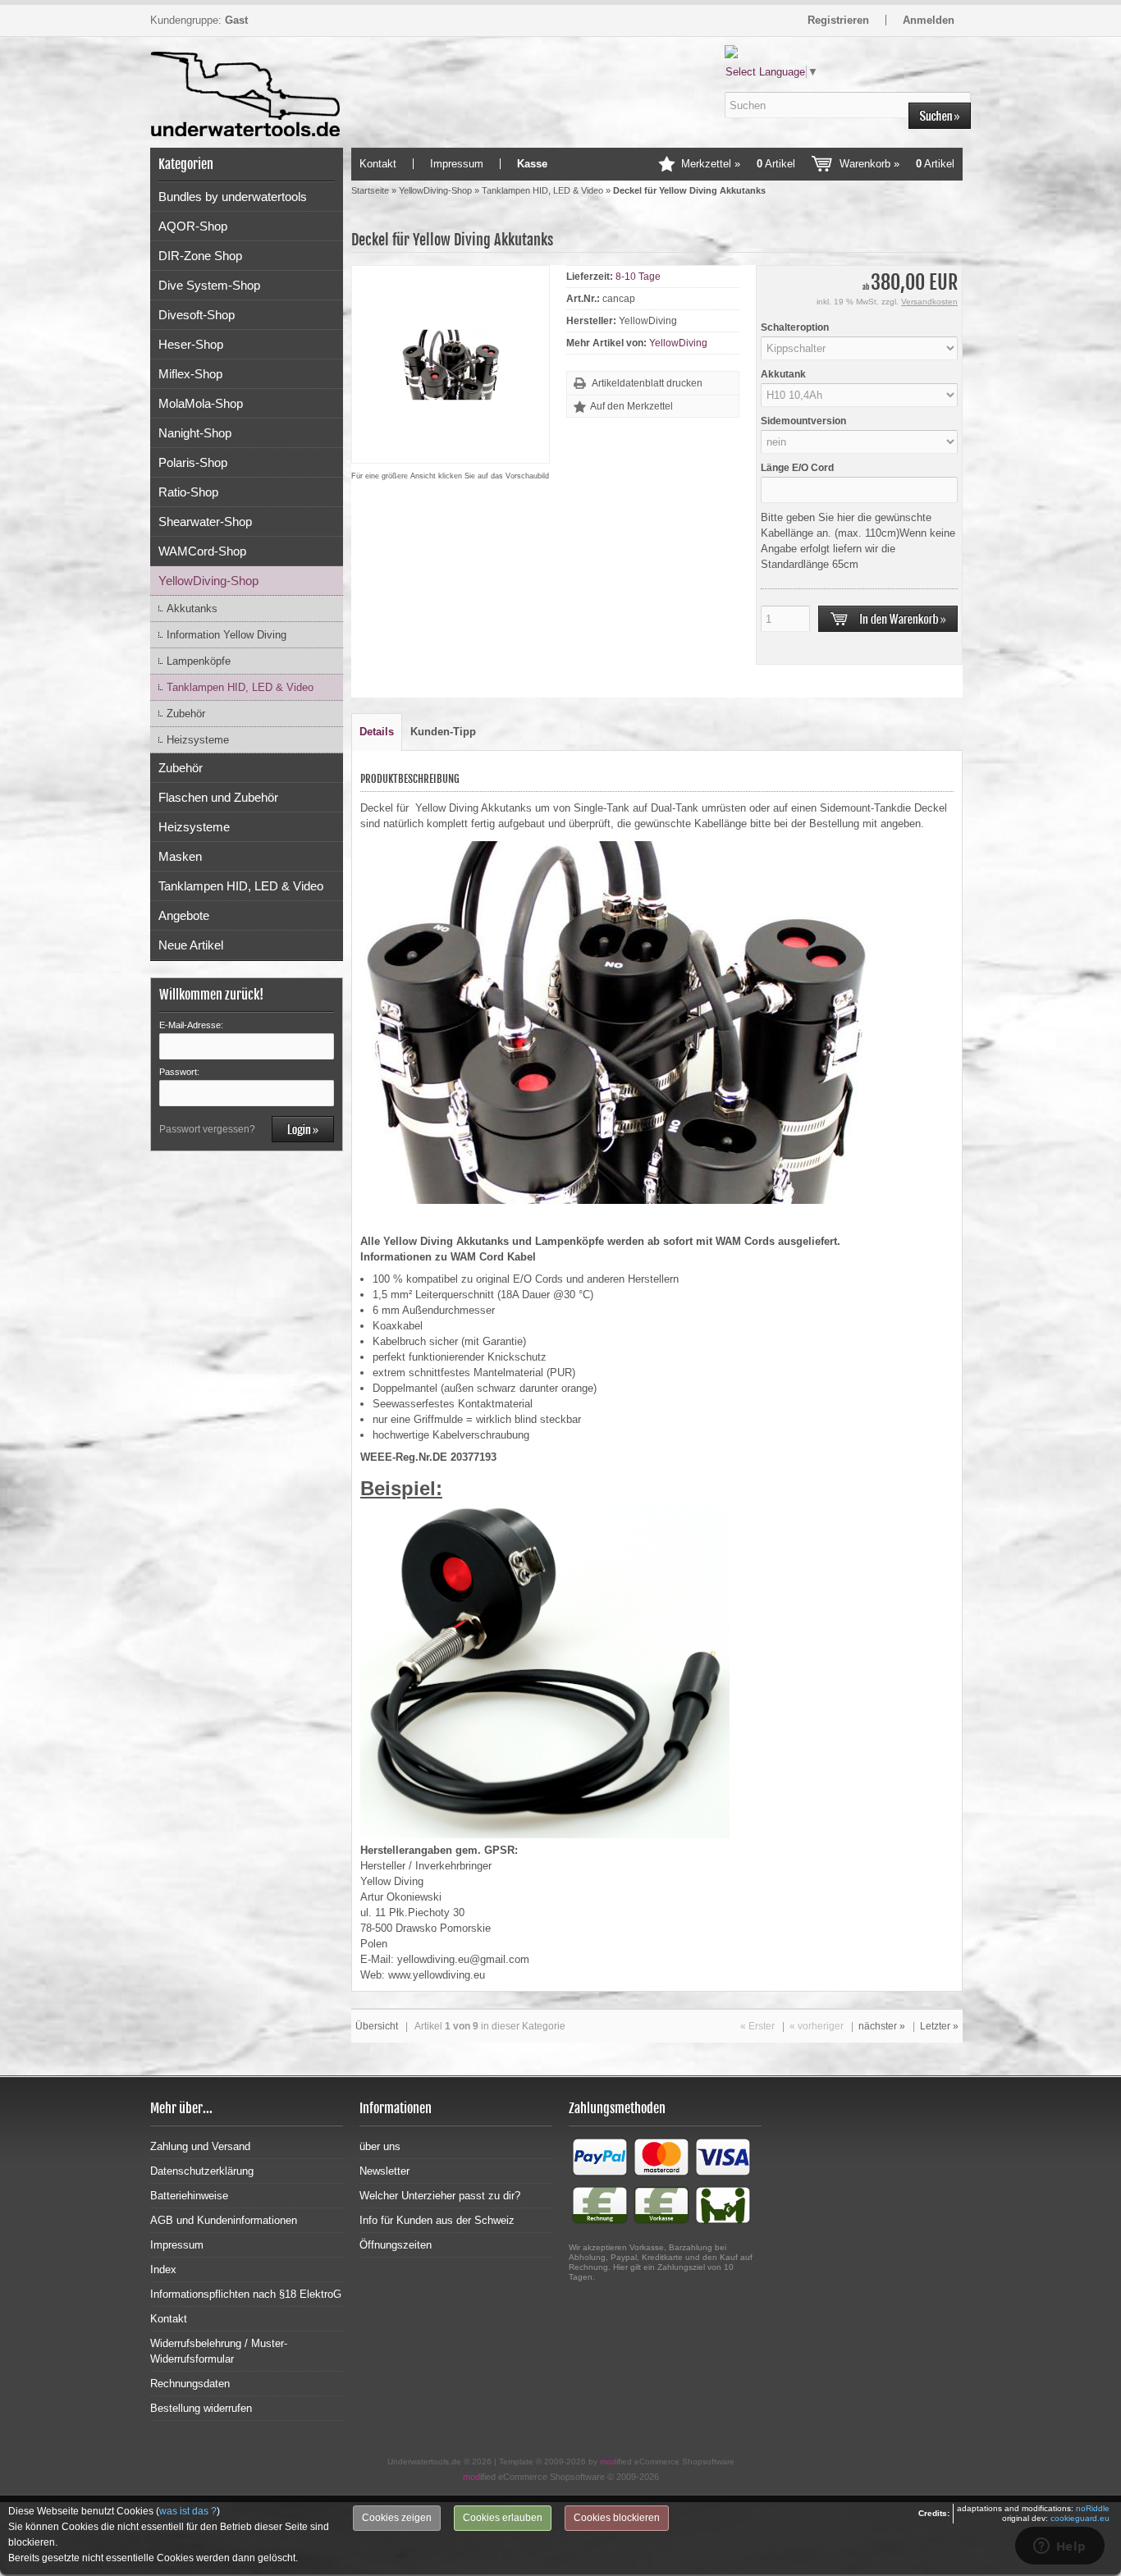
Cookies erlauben (503, 2518)
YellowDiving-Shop (208, 581)
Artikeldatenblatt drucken (647, 383)
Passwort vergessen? (207, 1129)
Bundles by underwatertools (233, 197)
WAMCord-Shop (202, 551)
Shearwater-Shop (205, 522)
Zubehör (186, 714)
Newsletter (384, 2171)
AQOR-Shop (193, 226)
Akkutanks (192, 609)
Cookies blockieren (617, 2518)
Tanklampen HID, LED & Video (240, 687)
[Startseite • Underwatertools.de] (247, 76)
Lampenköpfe (199, 661)
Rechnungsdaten (190, 2384)
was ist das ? (188, 2511)
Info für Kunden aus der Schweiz (437, 2220)
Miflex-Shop (190, 374)
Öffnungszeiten (396, 2245)
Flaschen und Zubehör (218, 797)
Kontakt (378, 164)
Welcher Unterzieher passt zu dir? (440, 2196)
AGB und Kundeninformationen (224, 2220)
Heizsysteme (198, 740)
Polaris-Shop (193, 462)
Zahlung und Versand (200, 2146)
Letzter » (939, 2026)
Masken (180, 856)
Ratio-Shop (188, 492)
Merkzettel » (738, 164)
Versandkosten (929, 302)
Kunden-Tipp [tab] (443, 732)
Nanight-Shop (195, 433)
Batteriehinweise (189, 2196)
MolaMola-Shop (201, 403)
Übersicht (377, 2026)
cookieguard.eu (1080, 2518)
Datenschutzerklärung (202, 2171)
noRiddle (1093, 2508)
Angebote (184, 915)
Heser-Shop (191, 344)
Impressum (457, 164)
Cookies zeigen (397, 2518)
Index (163, 2269)
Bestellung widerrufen (201, 2408)
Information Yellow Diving (226, 635)
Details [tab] (377, 732)
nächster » (882, 2026)
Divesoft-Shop (197, 315)
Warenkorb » (897, 164)
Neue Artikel (191, 945)
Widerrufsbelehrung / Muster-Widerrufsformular (219, 2351)
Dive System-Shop (209, 285)
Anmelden (929, 20)
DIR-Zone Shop (200, 256)
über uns (380, 2146)
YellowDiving (678, 343)
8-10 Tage (638, 277)
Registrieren (838, 20)
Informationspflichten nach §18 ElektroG (246, 2294)
